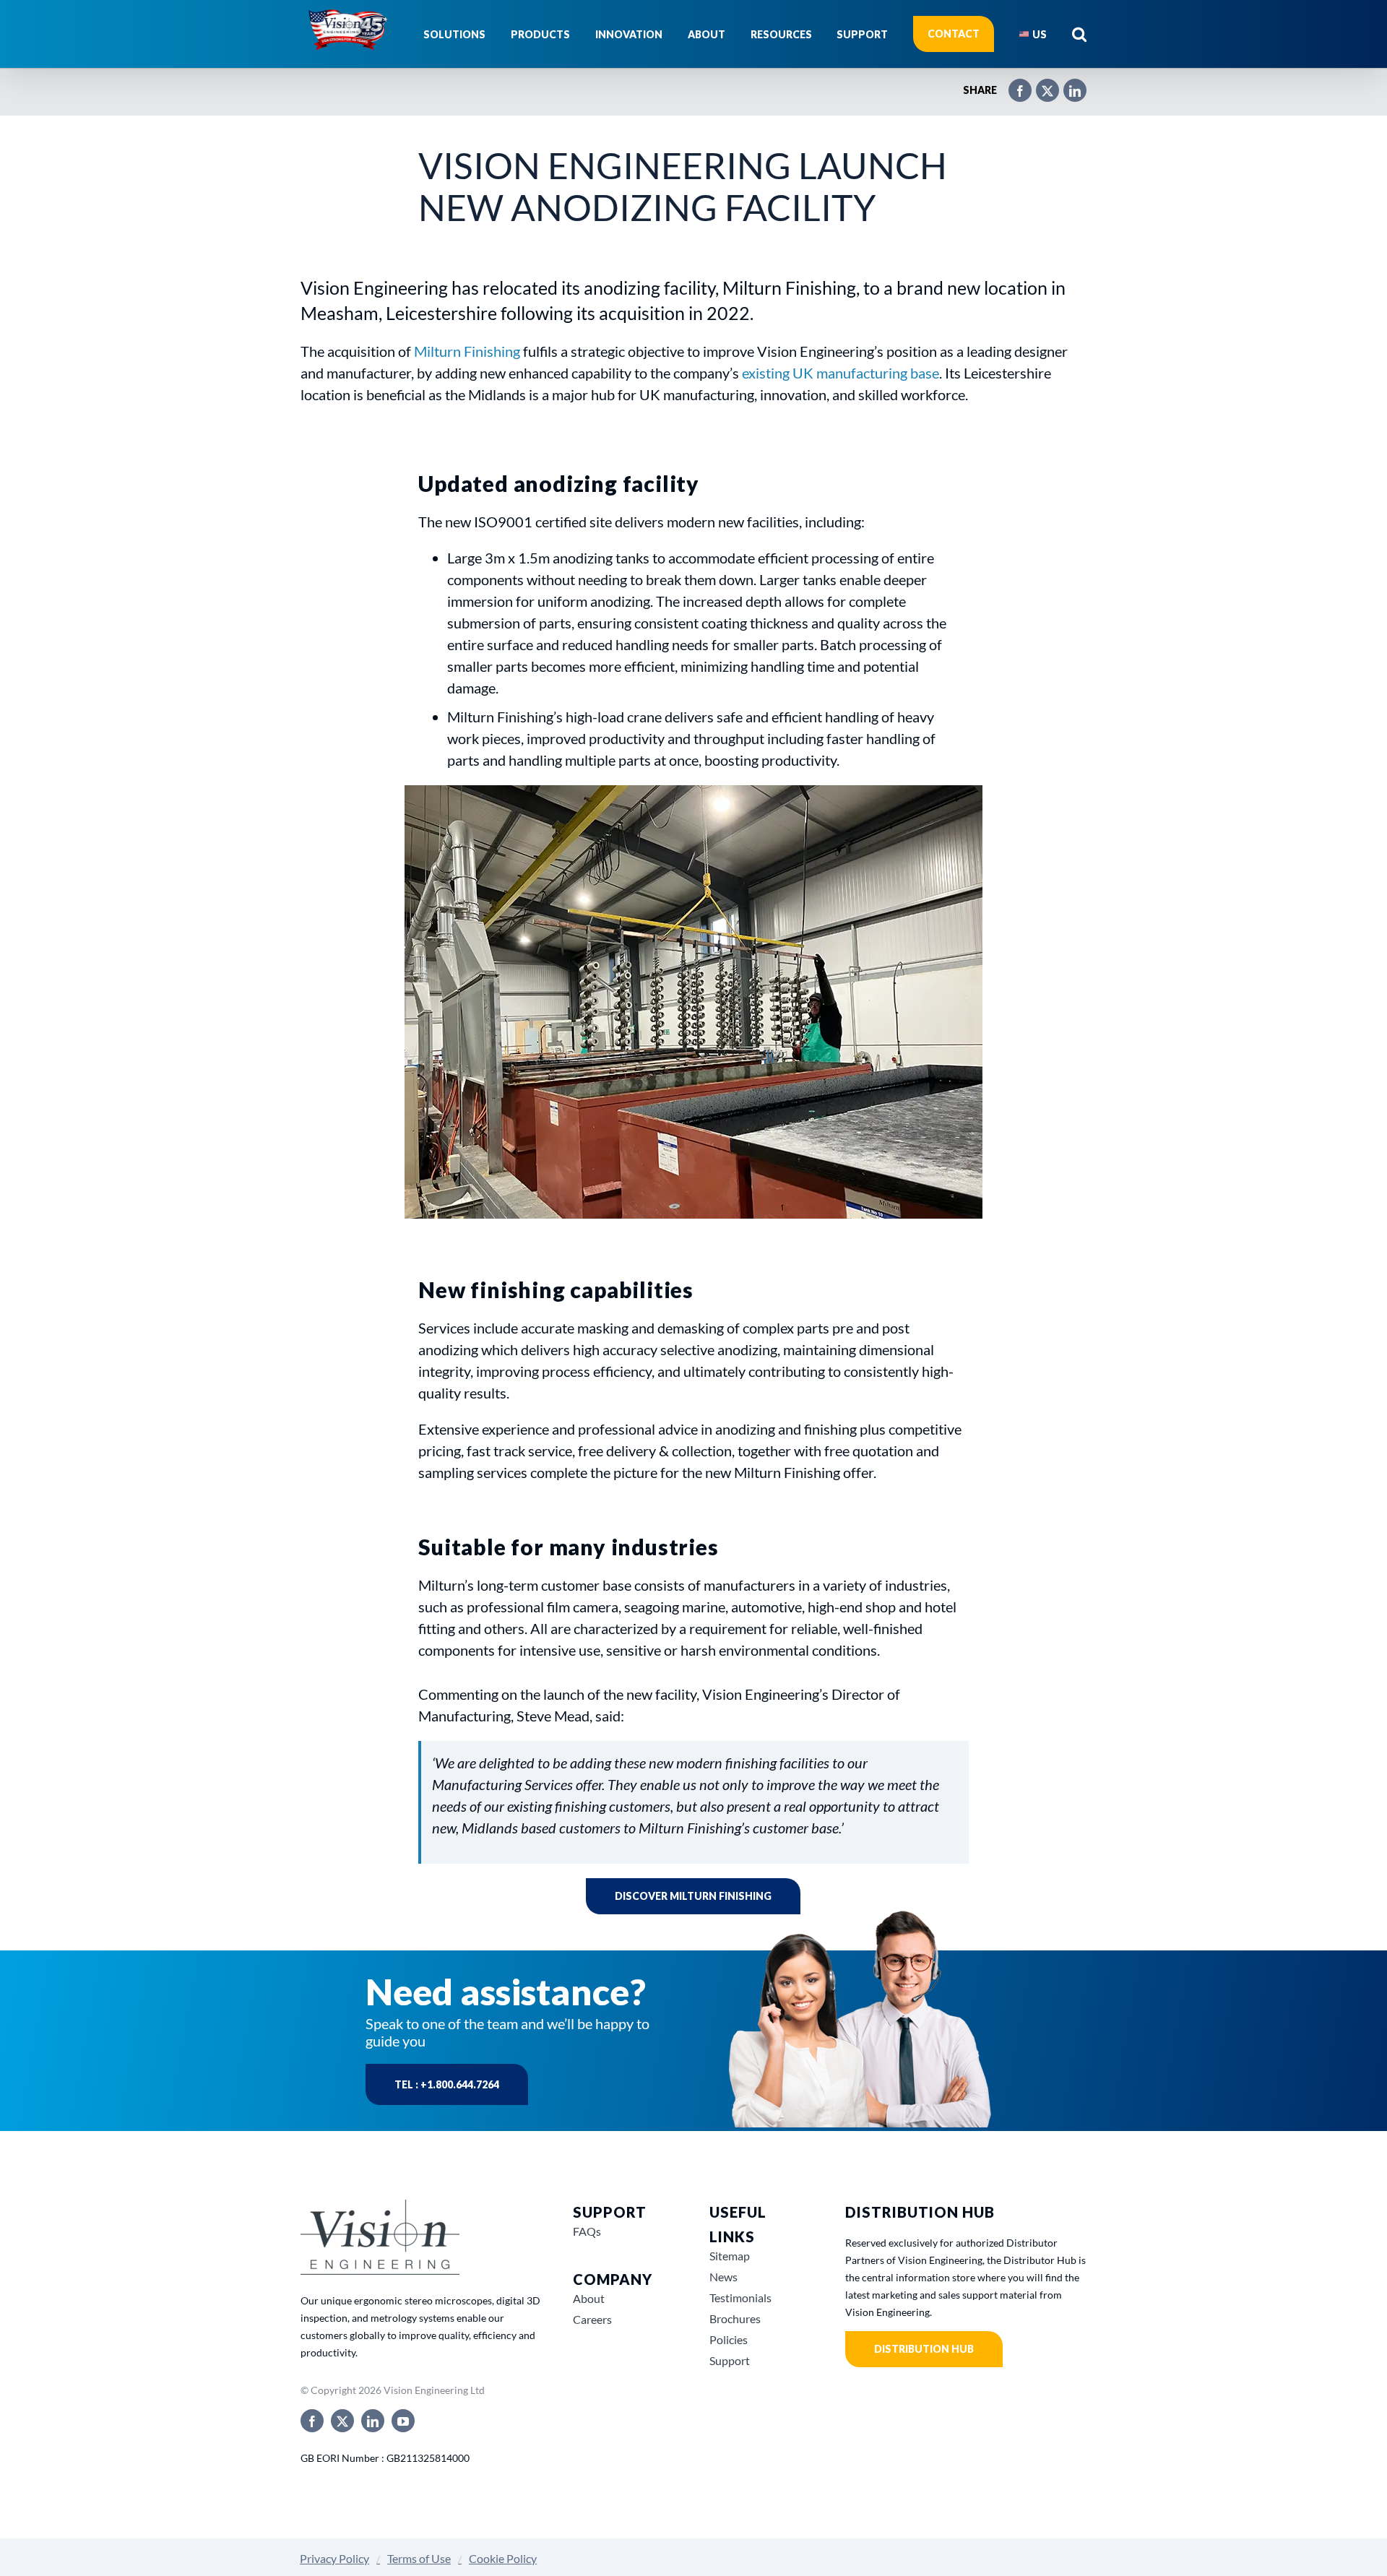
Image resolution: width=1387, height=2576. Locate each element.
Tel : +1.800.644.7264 (447, 2084)
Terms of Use (419, 2558)
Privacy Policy (334, 2558)
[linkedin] (373, 2421)
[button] (1079, 34)
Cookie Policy (503, 2558)
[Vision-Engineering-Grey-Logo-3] (380, 2205)
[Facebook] (1013, 85)
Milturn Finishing (467, 351)
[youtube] (403, 2421)
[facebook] (312, 2421)
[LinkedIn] (1068, 85)
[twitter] (342, 2421)
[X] (1040, 85)
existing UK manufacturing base (841, 373)
